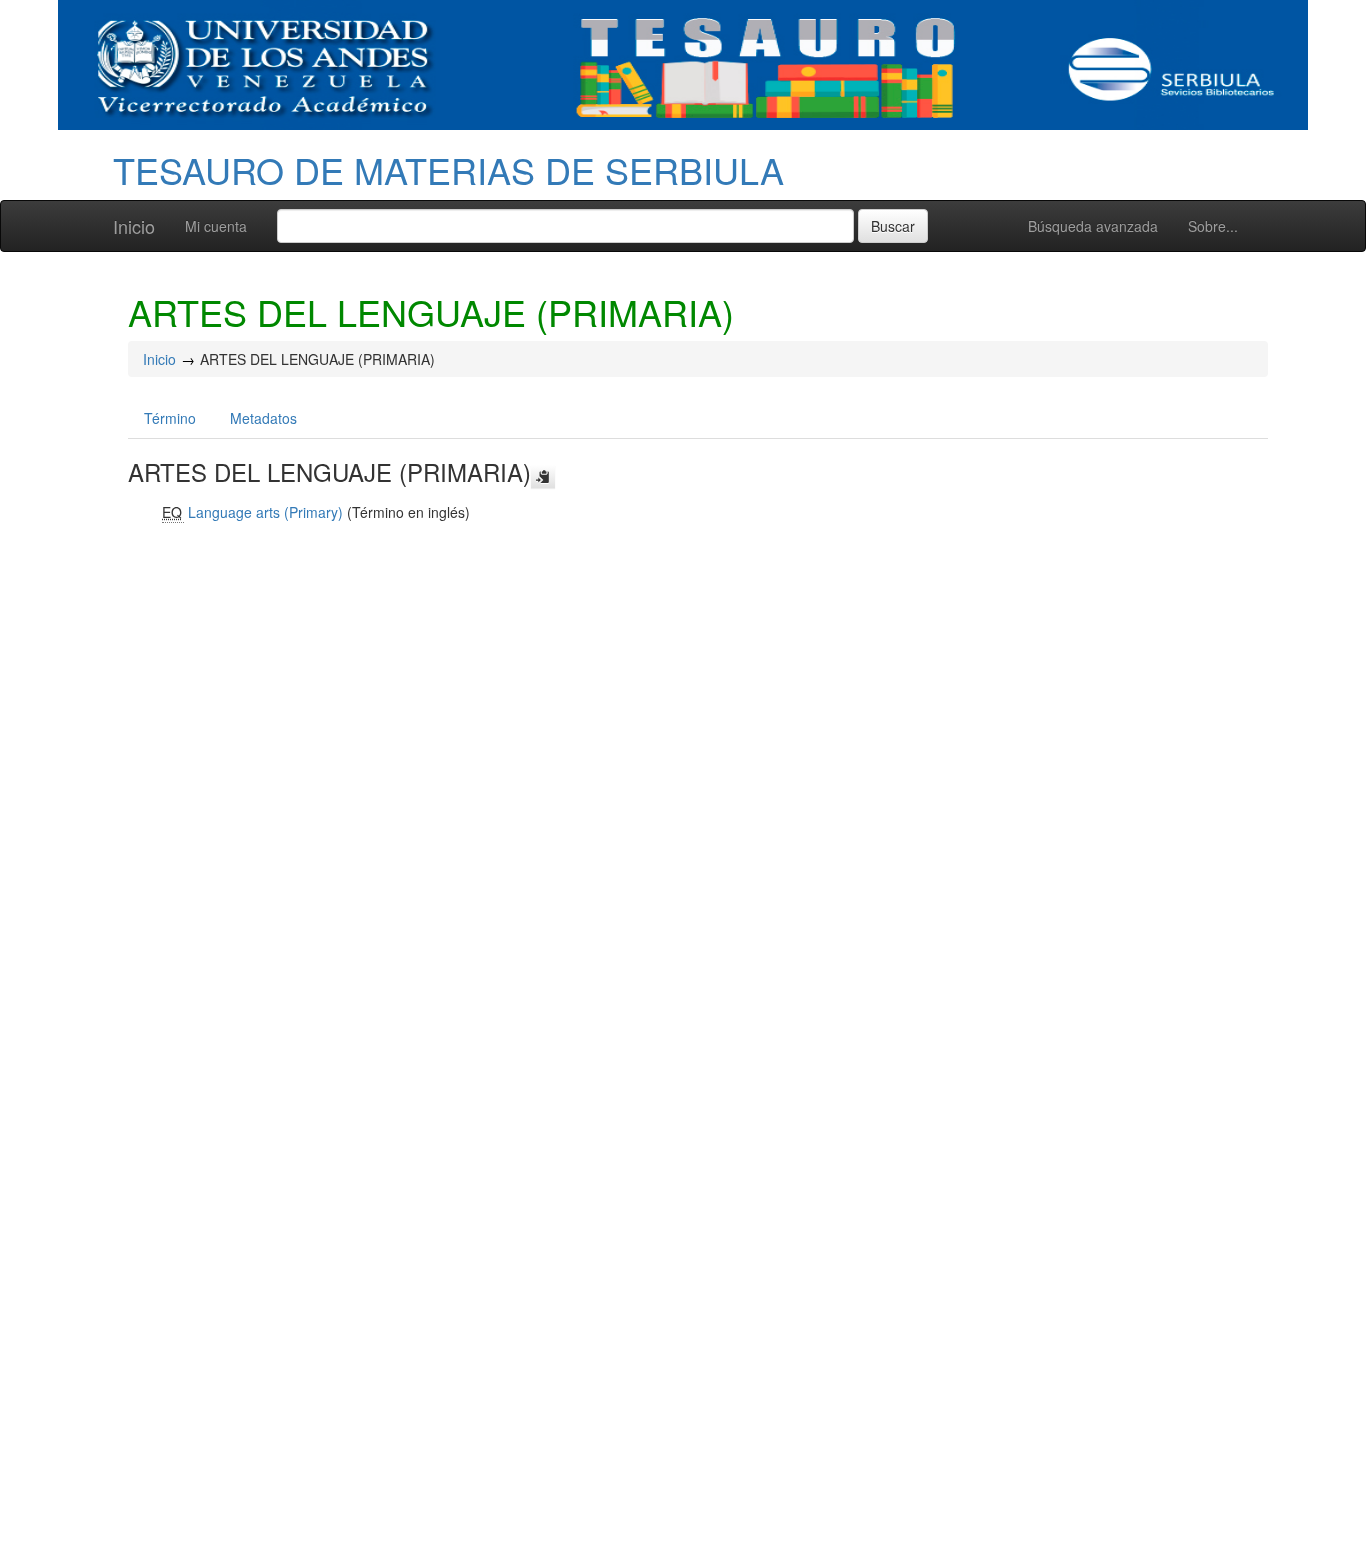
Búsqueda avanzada (1093, 226)
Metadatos (263, 418)
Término (170, 418)
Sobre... (1213, 226)
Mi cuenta (216, 226)
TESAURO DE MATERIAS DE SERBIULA (448, 169)
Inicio (134, 226)
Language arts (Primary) (265, 512)
